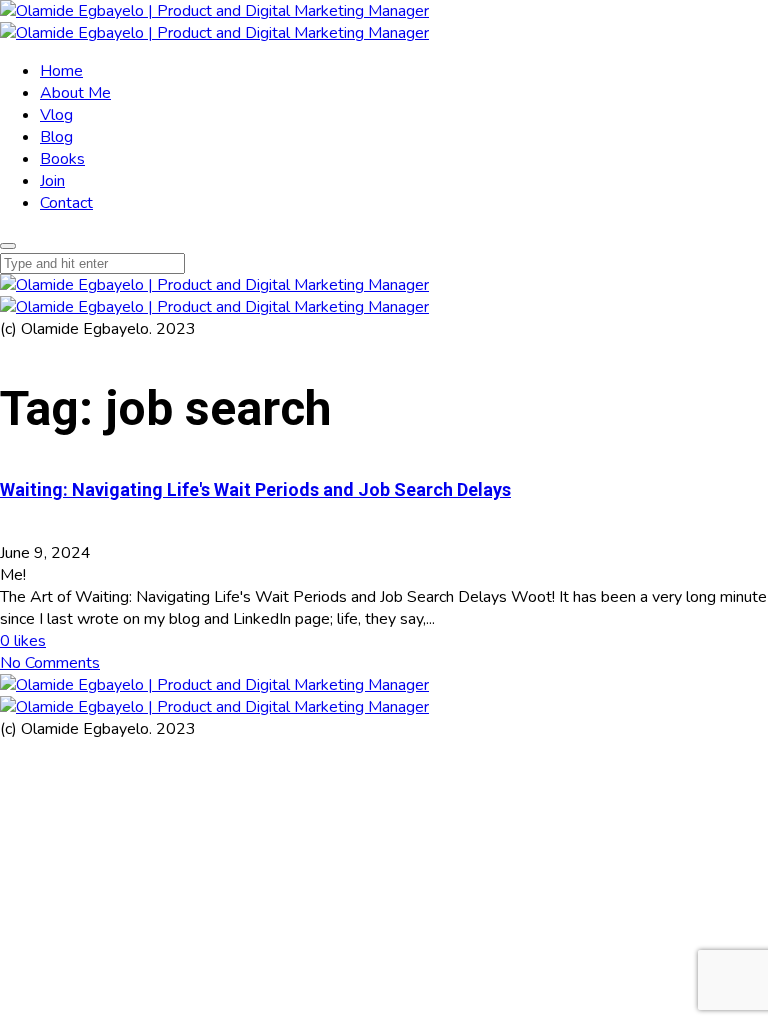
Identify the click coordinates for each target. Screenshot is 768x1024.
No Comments (50, 663)
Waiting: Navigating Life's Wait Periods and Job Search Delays (255, 489)
